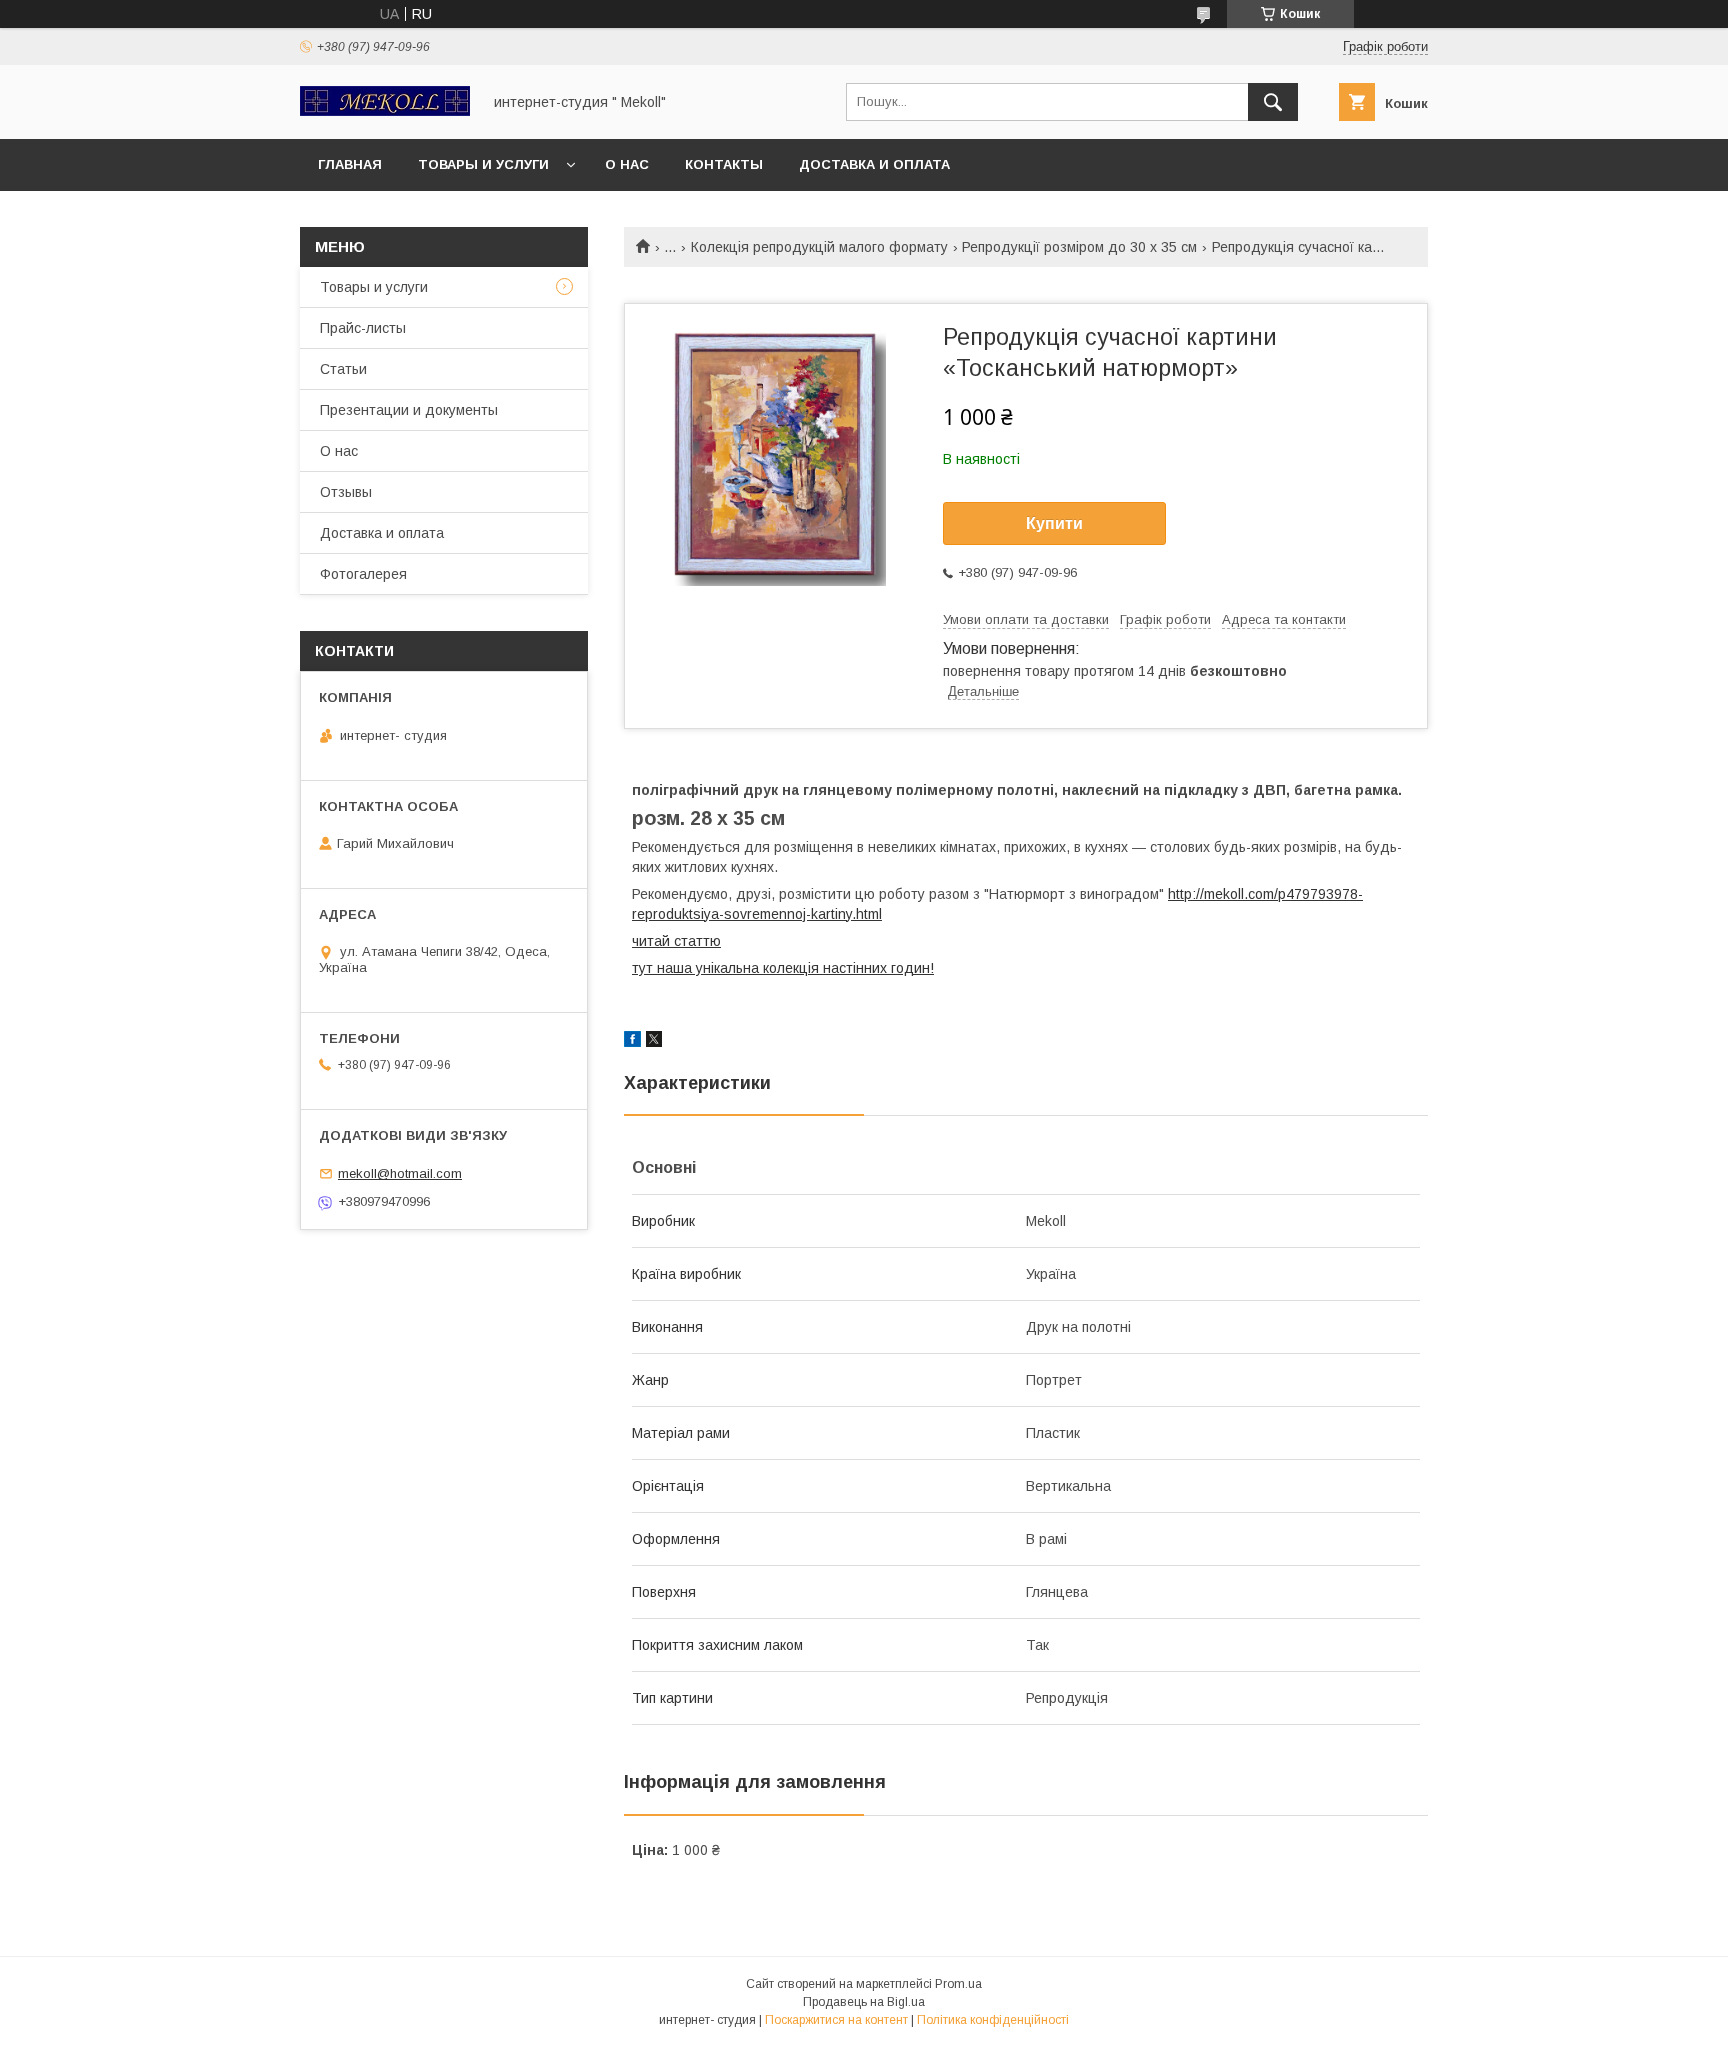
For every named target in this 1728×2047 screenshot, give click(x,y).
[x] (654, 1042)
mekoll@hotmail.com (400, 1173)
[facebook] (632, 1042)
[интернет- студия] (385, 111)
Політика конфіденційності (993, 2020)
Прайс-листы (363, 328)
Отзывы (346, 492)
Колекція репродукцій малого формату (819, 247)
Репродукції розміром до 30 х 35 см (1079, 247)
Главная (350, 164)
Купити (1054, 523)
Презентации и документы (409, 410)
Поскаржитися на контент (836, 2020)
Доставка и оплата (874, 164)
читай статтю (676, 941)
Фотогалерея (363, 574)
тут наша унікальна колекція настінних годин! (783, 968)
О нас (627, 164)
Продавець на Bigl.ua (864, 2002)
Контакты (724, 164)
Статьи (343, 369)
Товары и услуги (483, 164)
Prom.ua (958, 1984)
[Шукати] (1273, 102)
